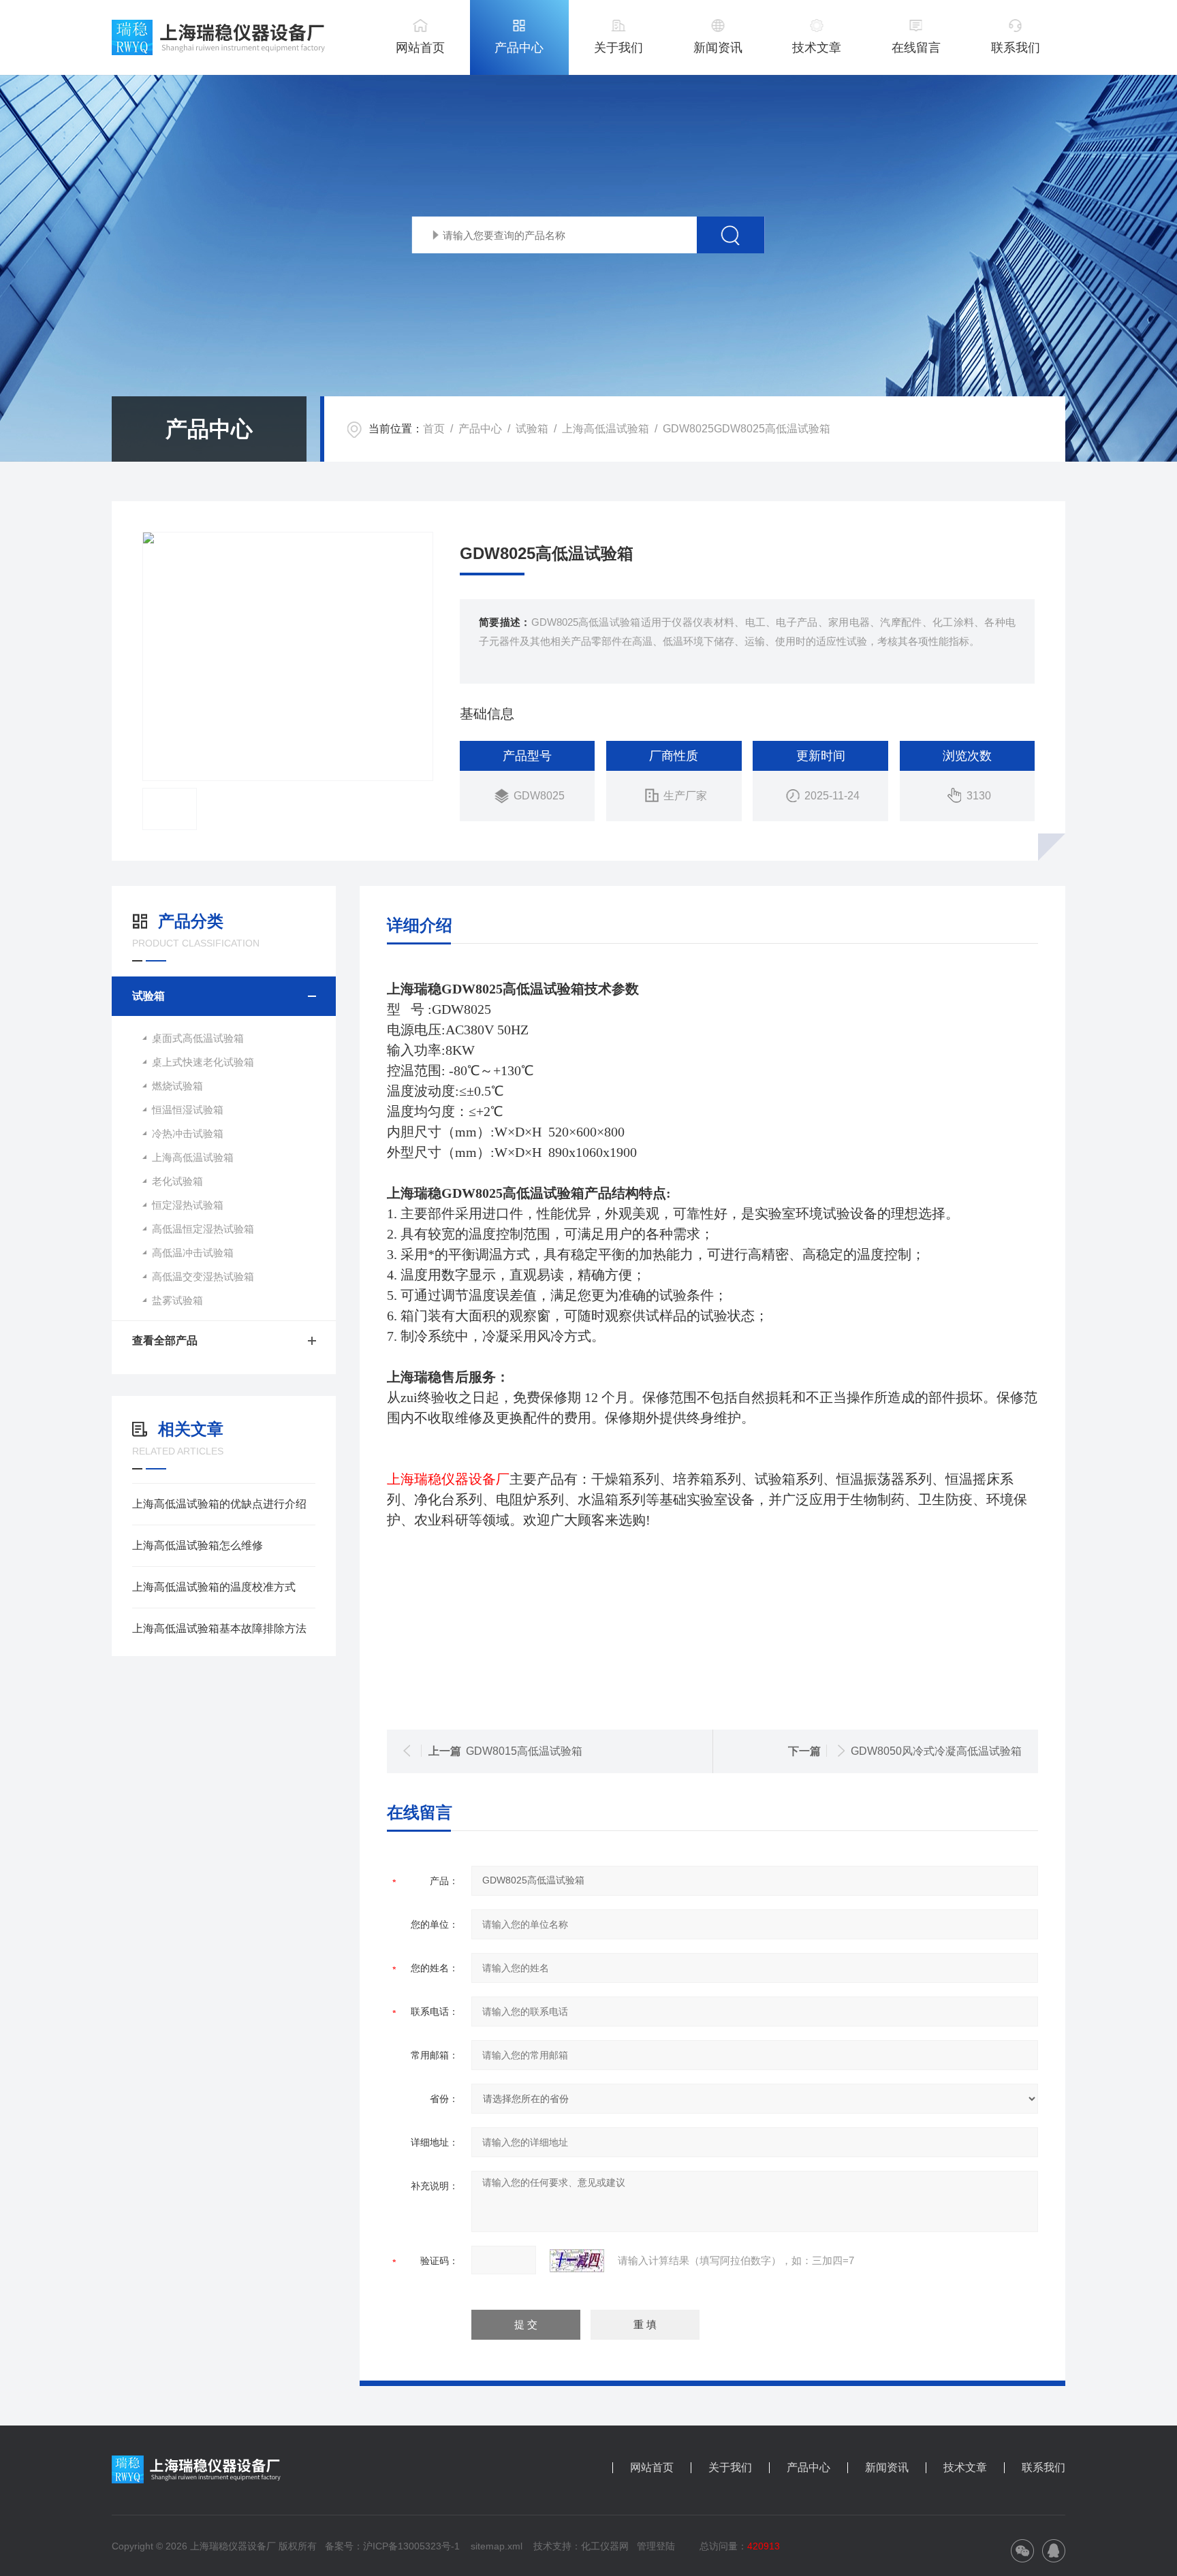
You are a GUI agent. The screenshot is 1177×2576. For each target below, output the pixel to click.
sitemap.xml (497, 2546)
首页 (434, 429)
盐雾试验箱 (177, 1300)
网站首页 (420, 48)
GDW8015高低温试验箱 (524, 1751)
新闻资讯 (718, 48)
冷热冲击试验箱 (188, 1133)
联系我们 (1016, 48)
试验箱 (532, 429)
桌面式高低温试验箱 (198, 1038)
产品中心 (519, 48)
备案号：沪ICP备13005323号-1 (392, 2546)
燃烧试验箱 (177, 1086)
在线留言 (916, 48)
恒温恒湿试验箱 (188, 1110)
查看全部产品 (165, 1340)
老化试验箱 (177, 1181)
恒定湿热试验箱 (188, 1205)
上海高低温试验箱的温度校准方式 (214, 1587)
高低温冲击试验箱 (193, 1253)
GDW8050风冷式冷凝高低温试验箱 (936, 1751)
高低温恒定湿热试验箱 (203, 1229)
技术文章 (817, 48)
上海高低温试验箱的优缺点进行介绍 (219, 1504)
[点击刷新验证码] (577, 2261)
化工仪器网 (605, 2546)
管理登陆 (656, 2546)
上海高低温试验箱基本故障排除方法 (219, 1628)
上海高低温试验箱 (606, 429)
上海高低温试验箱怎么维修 (198, 1545)
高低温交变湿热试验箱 (203, 1276)
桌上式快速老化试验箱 (203, 1062)
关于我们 (618, 48)
